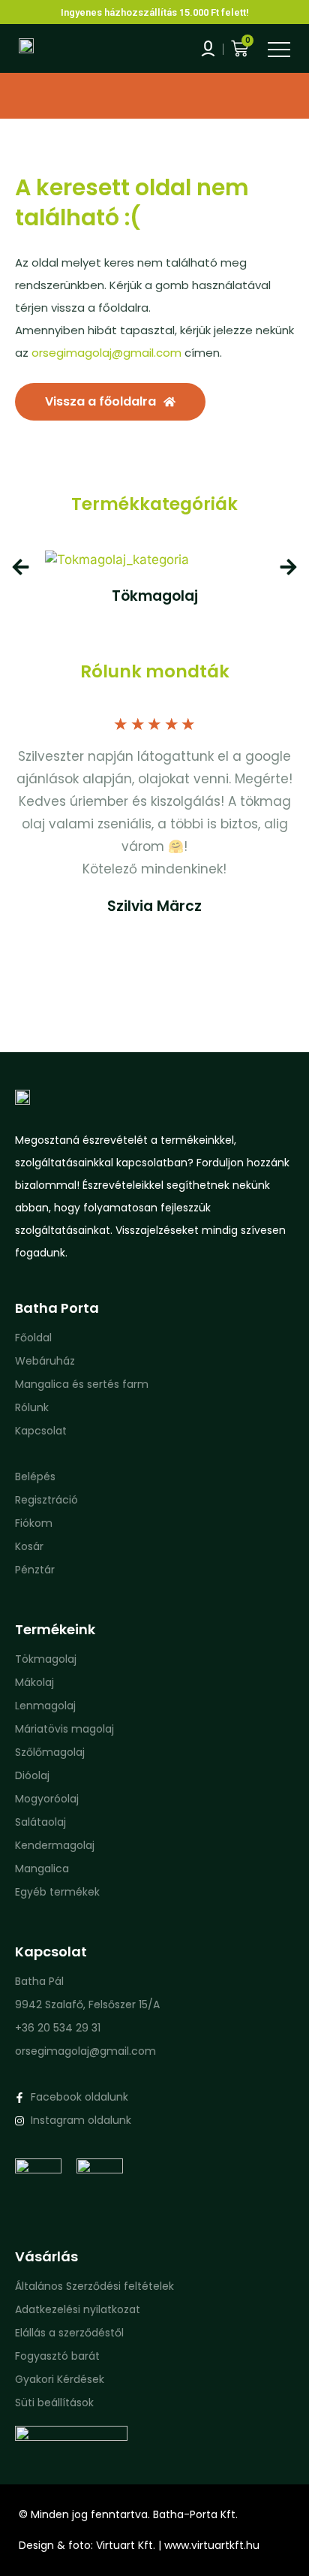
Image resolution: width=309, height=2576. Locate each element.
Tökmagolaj (155, 596)
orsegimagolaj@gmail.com (106, 353)
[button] (21, 567)
